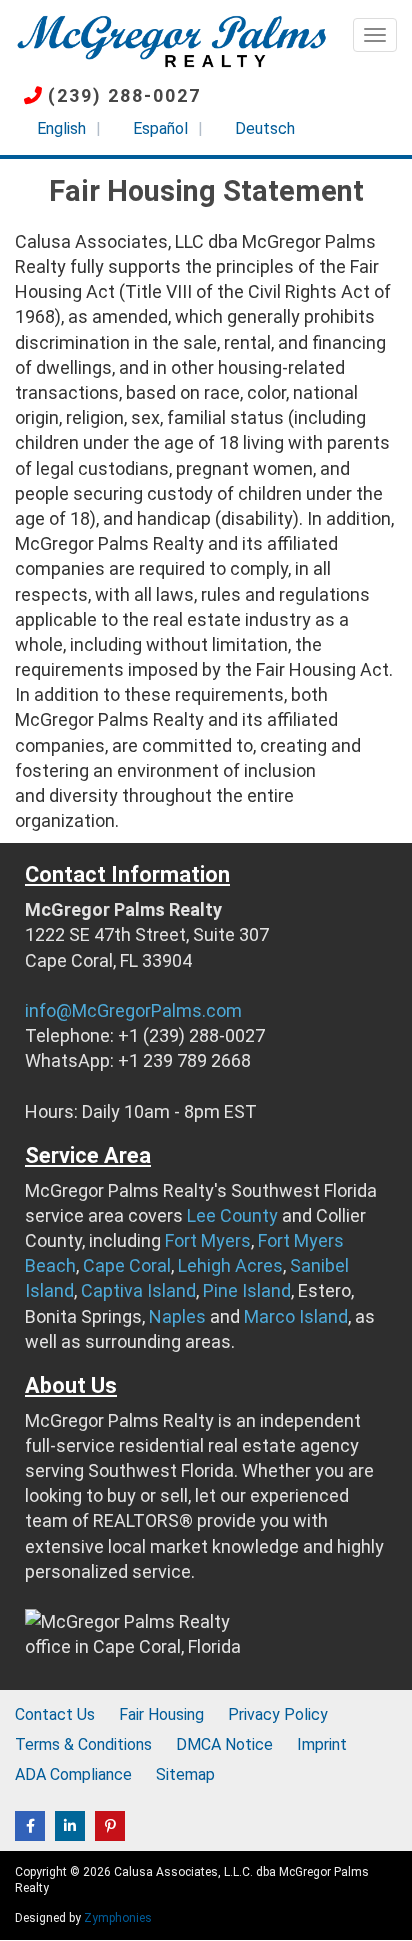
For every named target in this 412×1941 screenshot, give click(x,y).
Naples (177, 1316)
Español (160, 128)
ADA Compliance (73, 1774)
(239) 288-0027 (124, 95)
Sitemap (185, 1774)
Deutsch (265, 128)
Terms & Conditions (83, 1744)
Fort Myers (208, 1240)
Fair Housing (161, 1714)
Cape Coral (127, 1265)
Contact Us (55, 1714)
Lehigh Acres (230, 1265)
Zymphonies (118, 1918)
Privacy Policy (278, 1714)
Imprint (322, 1744)
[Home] (171, 39)
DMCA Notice (224, 1744)
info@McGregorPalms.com (133, 1010)
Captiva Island (138, 1290)
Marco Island (296, 1316)
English (61, 128)
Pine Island (247, 1290)
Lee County (232, 1215)
